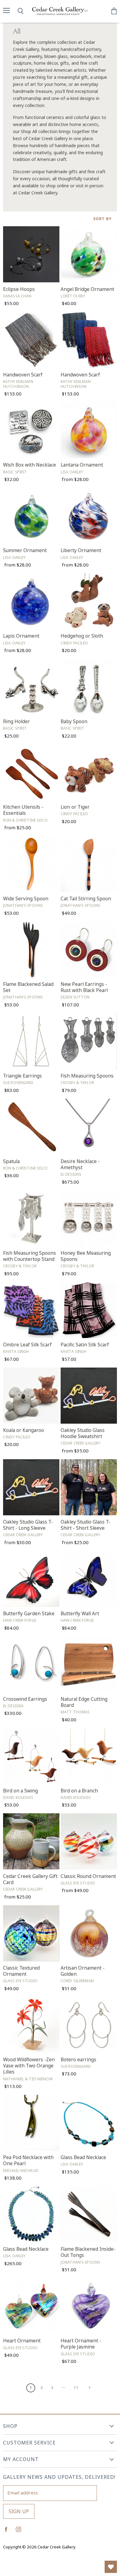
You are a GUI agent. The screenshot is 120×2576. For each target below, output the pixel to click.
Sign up (19, 2511)
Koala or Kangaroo (24, 1430)
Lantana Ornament (82, 465)
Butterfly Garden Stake (29, 1614)
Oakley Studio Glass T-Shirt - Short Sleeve (86, 1525)
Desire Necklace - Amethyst (80, 1164)
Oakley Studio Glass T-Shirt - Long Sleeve (28, 1525)
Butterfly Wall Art (80, 1614)
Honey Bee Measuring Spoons (86, 1256)
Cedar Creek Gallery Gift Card (30, 1879)
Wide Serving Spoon (26, 899)
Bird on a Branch (79, 1791)
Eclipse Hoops (19, 289)
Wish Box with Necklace (30, 465)
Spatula (11, 1161)
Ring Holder (16, 721)
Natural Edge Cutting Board (84, 1702)
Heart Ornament (22, 2341)
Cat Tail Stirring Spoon (86, 899)
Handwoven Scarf (23, 375)
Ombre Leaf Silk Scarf (27, 1345)
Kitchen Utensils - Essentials (23, 810)
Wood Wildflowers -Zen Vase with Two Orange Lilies (29, 2066)
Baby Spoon (74, 721)
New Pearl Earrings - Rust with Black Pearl (84, 987)
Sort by (102, 219)
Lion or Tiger (75, 807)
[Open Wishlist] (111, 2567)
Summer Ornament (25, 550)
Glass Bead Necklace (83, 2157)
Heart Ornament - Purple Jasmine (81, 2344)
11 (76, 2387)
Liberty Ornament (81, 550)
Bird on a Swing (20, 1791)
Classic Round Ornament (88, 1876)
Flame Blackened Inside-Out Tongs (88, 2252)
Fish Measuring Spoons (87, 1076)
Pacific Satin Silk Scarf (85, 1345)
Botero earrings (78, 2060)
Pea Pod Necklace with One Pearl (28, 2160)
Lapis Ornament (21, 636)
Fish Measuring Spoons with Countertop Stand (30, 1256)
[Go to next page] (89, 2387)
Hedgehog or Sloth (82, 636)
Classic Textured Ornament (21, 1971)
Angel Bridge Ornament (87, 289)
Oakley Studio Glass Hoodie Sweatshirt (83, 1433)
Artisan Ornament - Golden (83, 1971)
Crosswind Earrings (25, 1699)
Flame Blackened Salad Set (28, 987)
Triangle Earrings (22, 1076)
